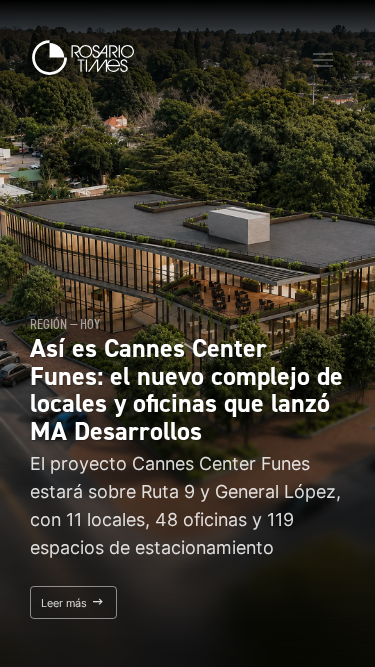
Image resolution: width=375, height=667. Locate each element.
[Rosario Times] (83, 57)
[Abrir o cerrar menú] (323, 60)
